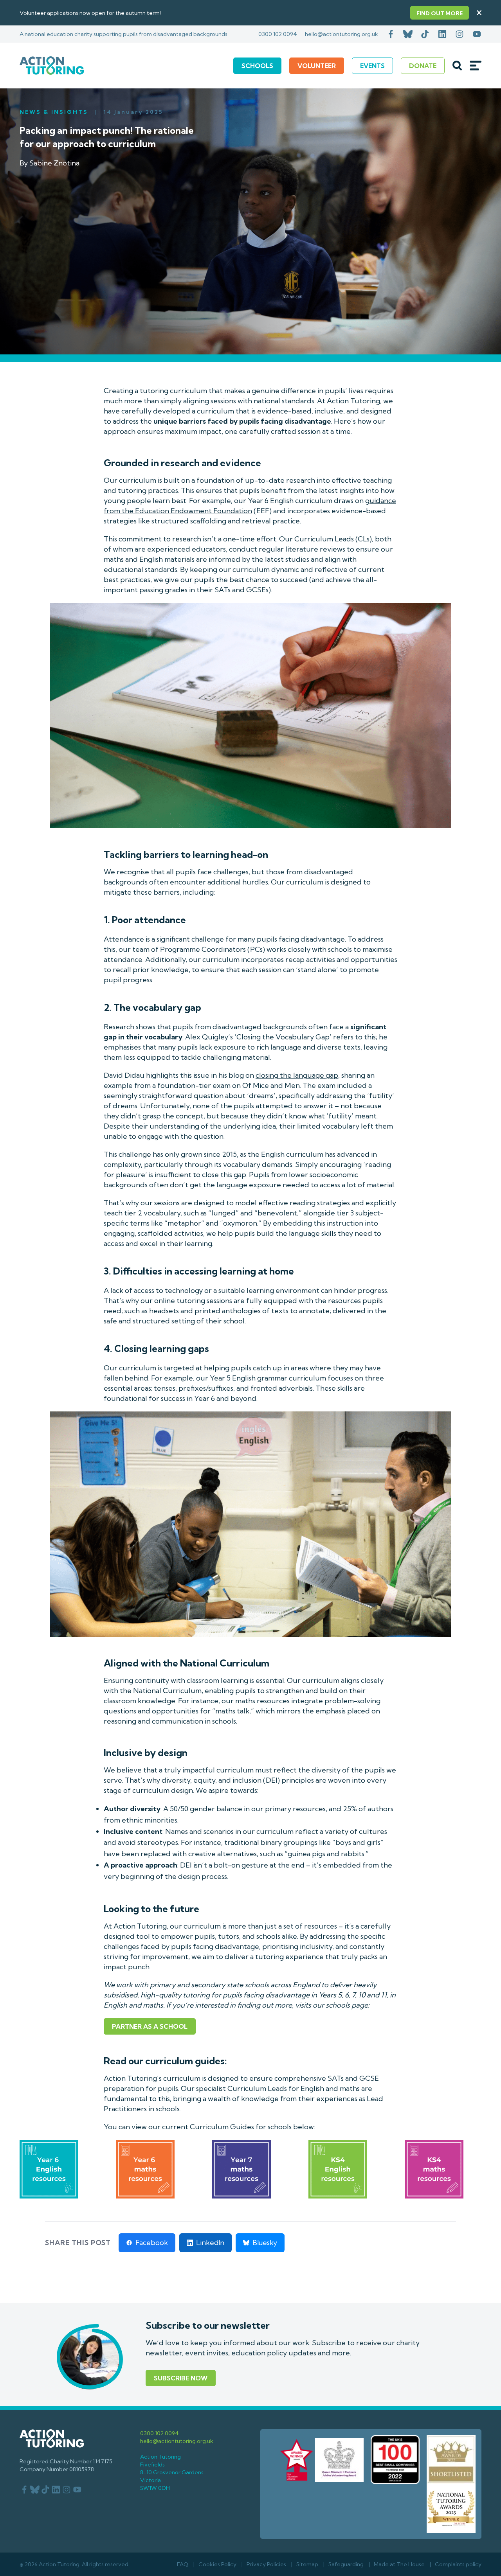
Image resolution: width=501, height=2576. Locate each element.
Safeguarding (346, 2564)
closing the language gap (297, 1075)
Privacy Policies (266, 2564)
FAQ (183, 2564)
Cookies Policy (217, 2564)
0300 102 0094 (278, 34)
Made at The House (399, 2564)
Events (372, 66)
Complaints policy (458, 2564)
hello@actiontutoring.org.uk (342, 34)
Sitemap (307, 2564)
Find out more (440, 13)
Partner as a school (150, 2026)
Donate (423, 66)
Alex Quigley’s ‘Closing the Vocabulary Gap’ (258, 1037)
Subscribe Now (181, 2378)
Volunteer (317, 66)
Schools (257, 66)
